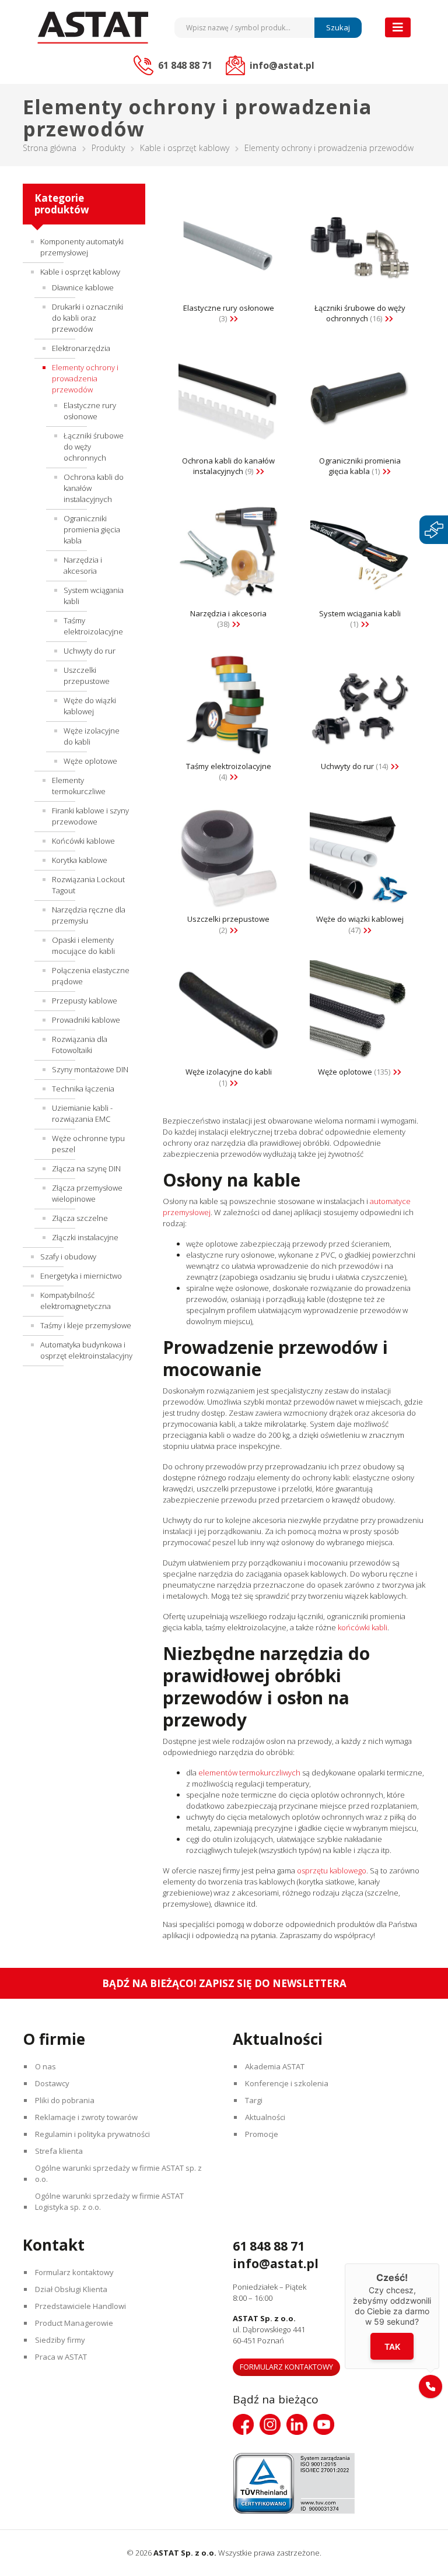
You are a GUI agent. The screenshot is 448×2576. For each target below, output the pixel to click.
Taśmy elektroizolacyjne (93, 626)
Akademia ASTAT (275, 2066)
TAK (392, 2346)
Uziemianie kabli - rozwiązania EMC (82, 1113)
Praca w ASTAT (61, 2357)
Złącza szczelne (80, 1218)
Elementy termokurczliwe (79, 786)
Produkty (108, 148)
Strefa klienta (59, 2151)
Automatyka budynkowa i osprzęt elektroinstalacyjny (86, 1350)
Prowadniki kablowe (86, 1020)
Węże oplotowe (90, 761)
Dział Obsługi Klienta (71, 2289)
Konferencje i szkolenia (287, 2083)
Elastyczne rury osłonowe (90, 411)
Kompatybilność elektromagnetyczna (76, 1301)
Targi (254, 2100)
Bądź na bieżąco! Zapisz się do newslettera (224, 1983)
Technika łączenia (83, 1089)
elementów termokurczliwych (249, 1773)
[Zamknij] (439, 2263)
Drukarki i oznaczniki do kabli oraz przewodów (87, 318)
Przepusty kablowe (85, 1001)
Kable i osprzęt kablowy (185, 148)
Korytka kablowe (80, 860)
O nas (45, 2066)
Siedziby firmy (60, 2340)
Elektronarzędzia (81, 348)
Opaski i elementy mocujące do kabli (83, 945)
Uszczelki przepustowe (87, 675)
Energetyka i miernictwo (81, 1276)
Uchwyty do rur (90, 651)
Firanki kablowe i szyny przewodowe (90, 816)
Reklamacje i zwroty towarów (86, 2117)
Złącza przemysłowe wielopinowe (87, 1193)
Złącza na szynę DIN (86, 1168)
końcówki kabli (362, 1627)
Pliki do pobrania (65, 2100)
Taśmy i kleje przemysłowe (86, 1325)
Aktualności (265, 2117)
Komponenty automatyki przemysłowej (82, 247)
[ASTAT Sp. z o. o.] (93, 28)
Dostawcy (52, 2083)
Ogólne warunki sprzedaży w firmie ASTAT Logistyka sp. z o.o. (109, 2201)
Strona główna (50, 148)
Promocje (262, 2134)
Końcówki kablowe (83, 841)
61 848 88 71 (269, 2246)
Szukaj (338, 27)
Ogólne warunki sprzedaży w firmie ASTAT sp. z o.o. (118, 2173)
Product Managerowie (74, 2323)
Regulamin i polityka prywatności (92, 2134)
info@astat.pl (276, 2263)
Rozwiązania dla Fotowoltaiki (80, 1045)
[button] (430, 2387)
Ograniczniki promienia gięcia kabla (92, 529)
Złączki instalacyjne (85, 1237)
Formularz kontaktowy (74, 2272)
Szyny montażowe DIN (90, 1069)
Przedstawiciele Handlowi (80, 2306)
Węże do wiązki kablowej (90, 706)
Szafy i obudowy (68, 1257)
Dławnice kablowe (83, 287)
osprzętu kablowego (331, 1870)
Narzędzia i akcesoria (83, 565)
